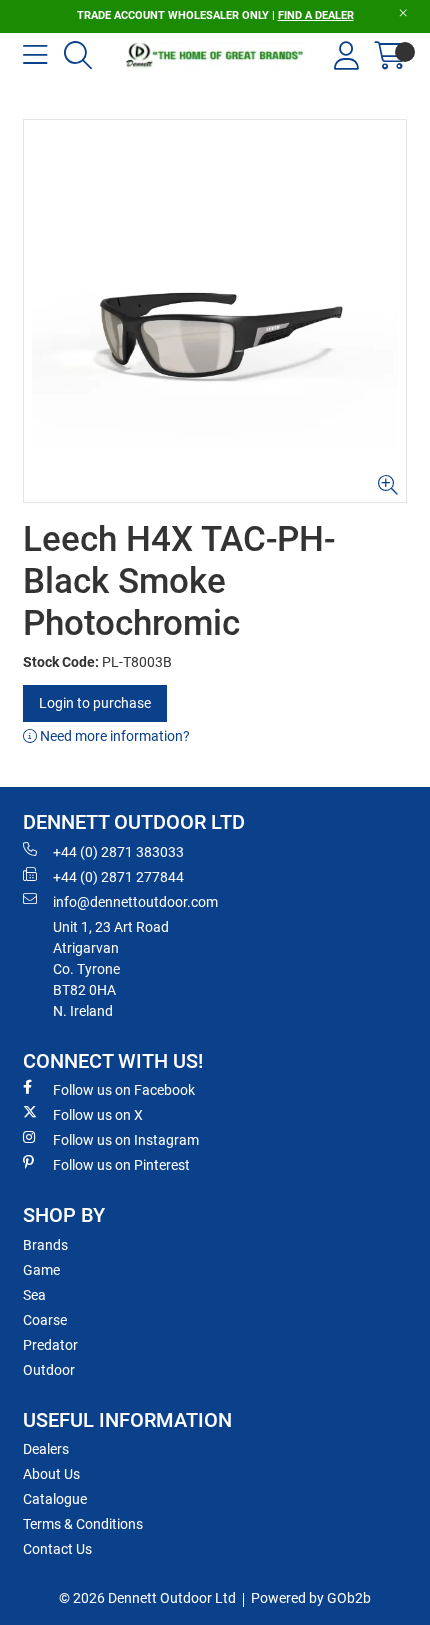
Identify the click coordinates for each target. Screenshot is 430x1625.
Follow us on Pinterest (121, 1165)
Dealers (46, 1449)
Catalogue (55, 1499)
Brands (45, 1245)
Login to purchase (95, 703)
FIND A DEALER (316, 15)
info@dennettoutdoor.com (135, 902)
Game (41, 1270)
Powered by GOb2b (311, 1598)
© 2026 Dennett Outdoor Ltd (147, 1598)
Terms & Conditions (83, 1524)
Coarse (45, 1320)
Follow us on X (98, 1115)
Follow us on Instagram (126, 1140)
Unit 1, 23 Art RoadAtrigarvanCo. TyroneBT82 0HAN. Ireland (111, 969)
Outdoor (49, 1370)
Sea (34, 1295)
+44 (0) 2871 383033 (118, 852)
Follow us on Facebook (124, 1090)
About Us (51, 1474)
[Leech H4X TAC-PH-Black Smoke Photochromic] (215, 311)
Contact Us (57, 1549)
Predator (50, 1345)
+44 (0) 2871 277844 (118, 877)
